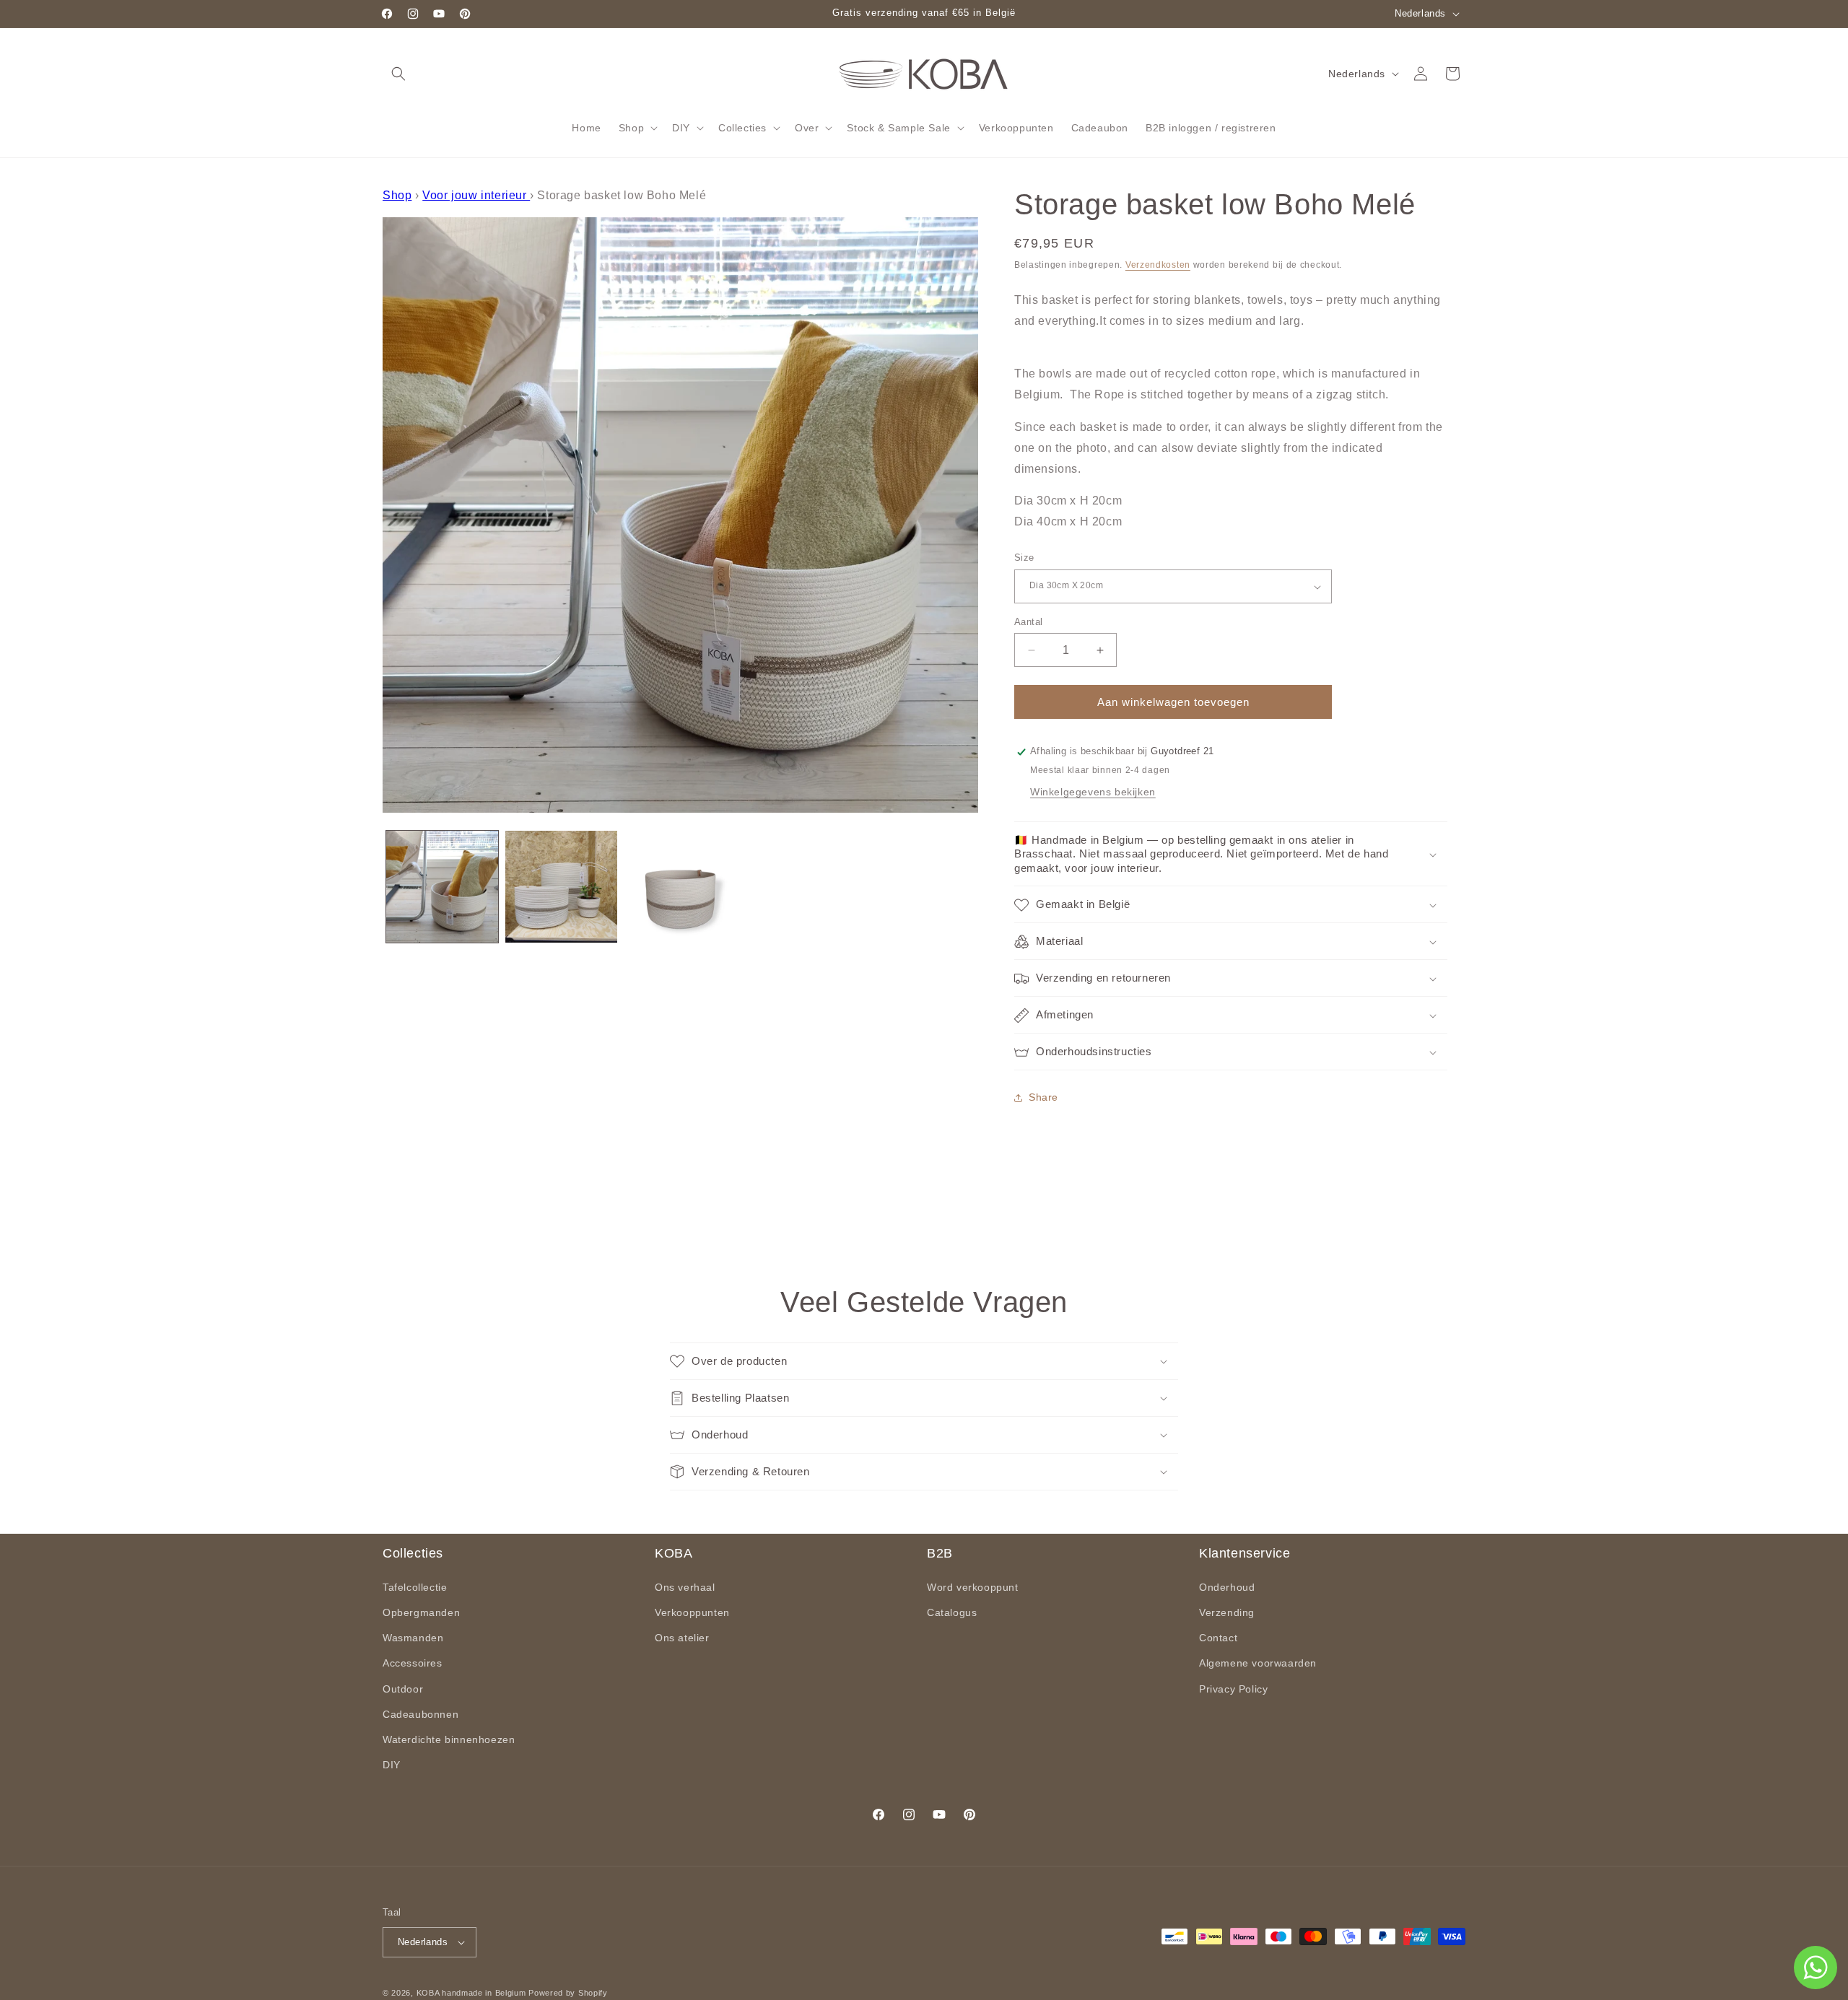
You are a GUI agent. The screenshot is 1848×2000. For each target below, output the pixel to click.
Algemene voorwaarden (1258, 1663)
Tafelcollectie (415, 1587)
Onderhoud (1227, 1587)
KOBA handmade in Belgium (471, 1993)
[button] (398, 74)
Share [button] (1043, 1098)
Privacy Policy (1233, 1688)
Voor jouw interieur (476, 195)
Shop (397, 195)
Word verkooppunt (973, 1587)
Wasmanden (413, 1638)
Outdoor (403, 1688)
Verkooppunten (692, 1612)
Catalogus (952, 1612)
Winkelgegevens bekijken (1093, 792)
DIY (392, 1765)
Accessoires (413, 1663)
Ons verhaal (685, 1587)
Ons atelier (682, 1638)
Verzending (1227, 1612)
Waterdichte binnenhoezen (449, 1739)
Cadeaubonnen (420, 1714)
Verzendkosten (1158, 265)
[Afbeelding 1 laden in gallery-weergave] (442, 887)
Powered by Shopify (568, 1993)
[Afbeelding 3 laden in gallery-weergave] (680, 887)
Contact (1218, 1638)
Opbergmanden (421, 1612)
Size (1024, 558)
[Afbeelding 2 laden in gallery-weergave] (561, 887)
